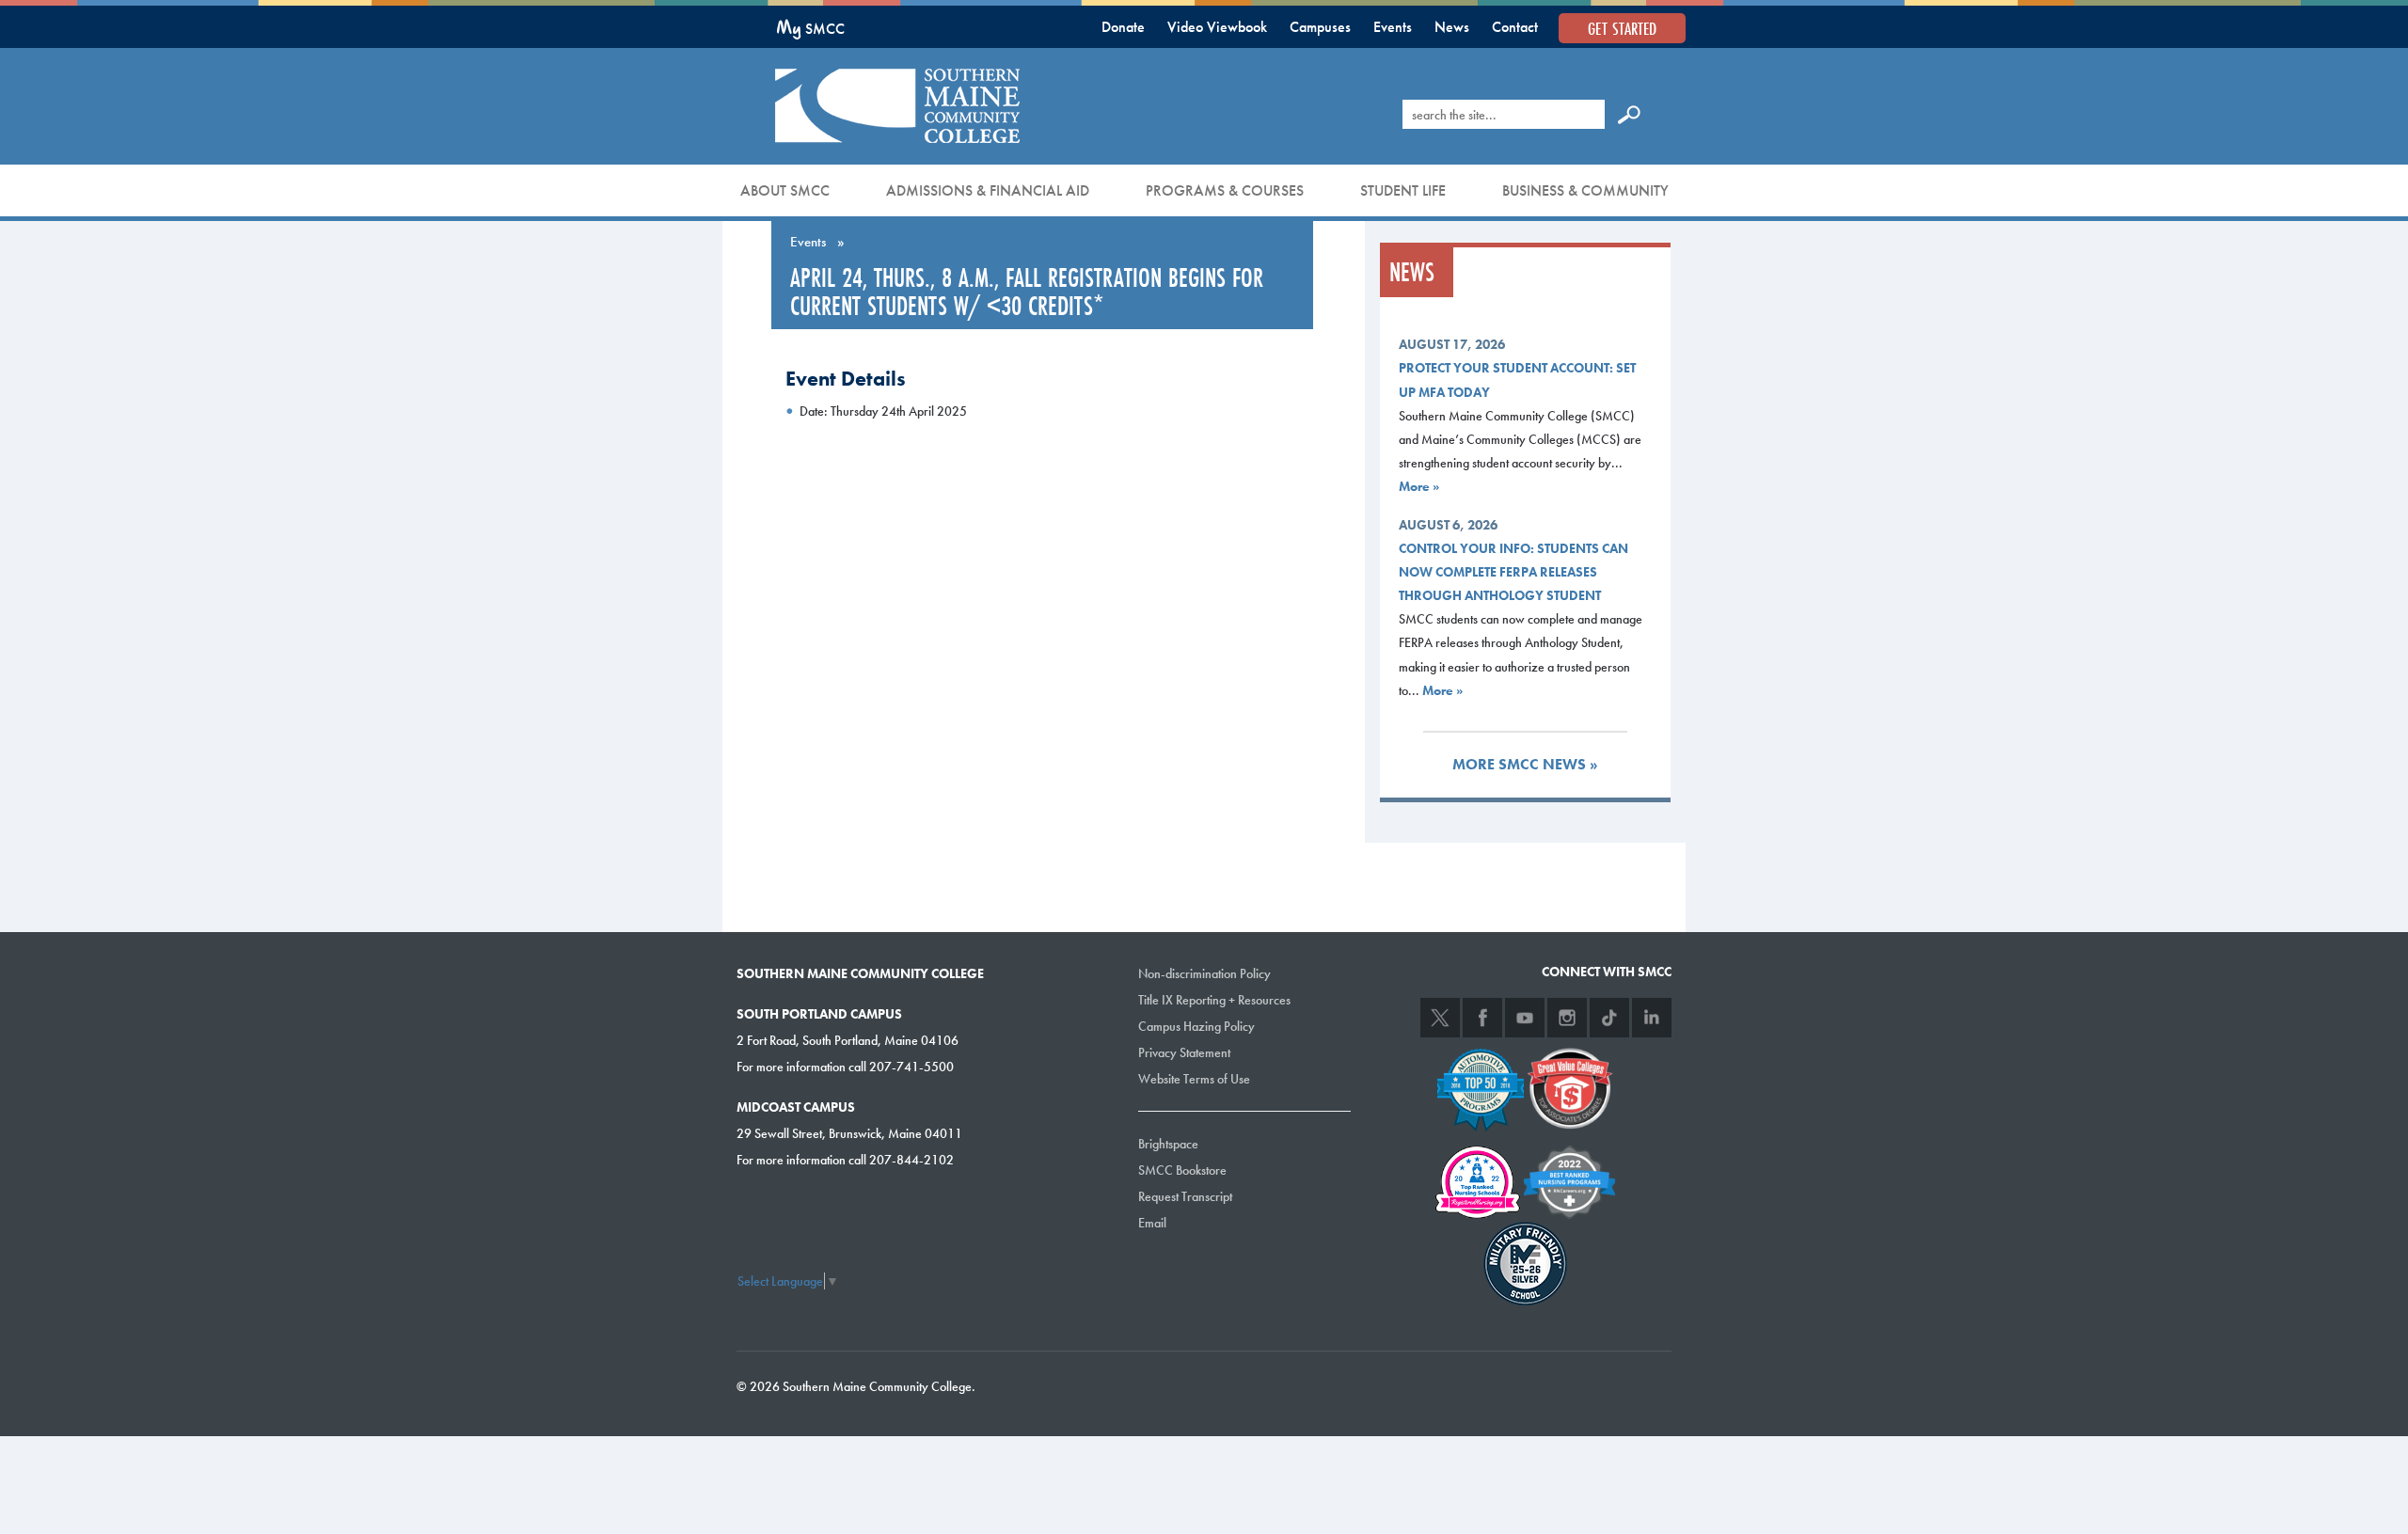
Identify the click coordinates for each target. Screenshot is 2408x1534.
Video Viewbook (1217, 27)
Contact (1515, 27)
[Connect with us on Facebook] (1482, 1018)
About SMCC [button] (785, 190)
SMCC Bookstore (1182, 1170)
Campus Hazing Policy (1196, 1026)
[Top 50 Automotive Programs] (1481, 1086)
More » (1419, 486)
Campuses (1320, 27)
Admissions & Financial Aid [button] (988, 190)
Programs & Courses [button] (1225, 190)
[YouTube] (1525, 1018)
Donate (1123, 27)
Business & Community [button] (1585, 190)
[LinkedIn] (1652, 1018)
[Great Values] (1570, 1086)
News (1452, 27)
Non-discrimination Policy (1204, 973)
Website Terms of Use (1194, 1079)
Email (1152, 1223)
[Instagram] (1567, 1018)
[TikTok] (1609, 1018)
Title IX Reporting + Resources (1214, 1000)
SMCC (810, 29)
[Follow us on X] (1440, 1018)
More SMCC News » (1525, 764)
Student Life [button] (1403, 190)
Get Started (1622, 28)
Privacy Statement (1184, 1052)
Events (1393, 27)
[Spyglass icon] (1629, 114)
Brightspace (1168, 1144)
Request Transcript (1185, 1196)
